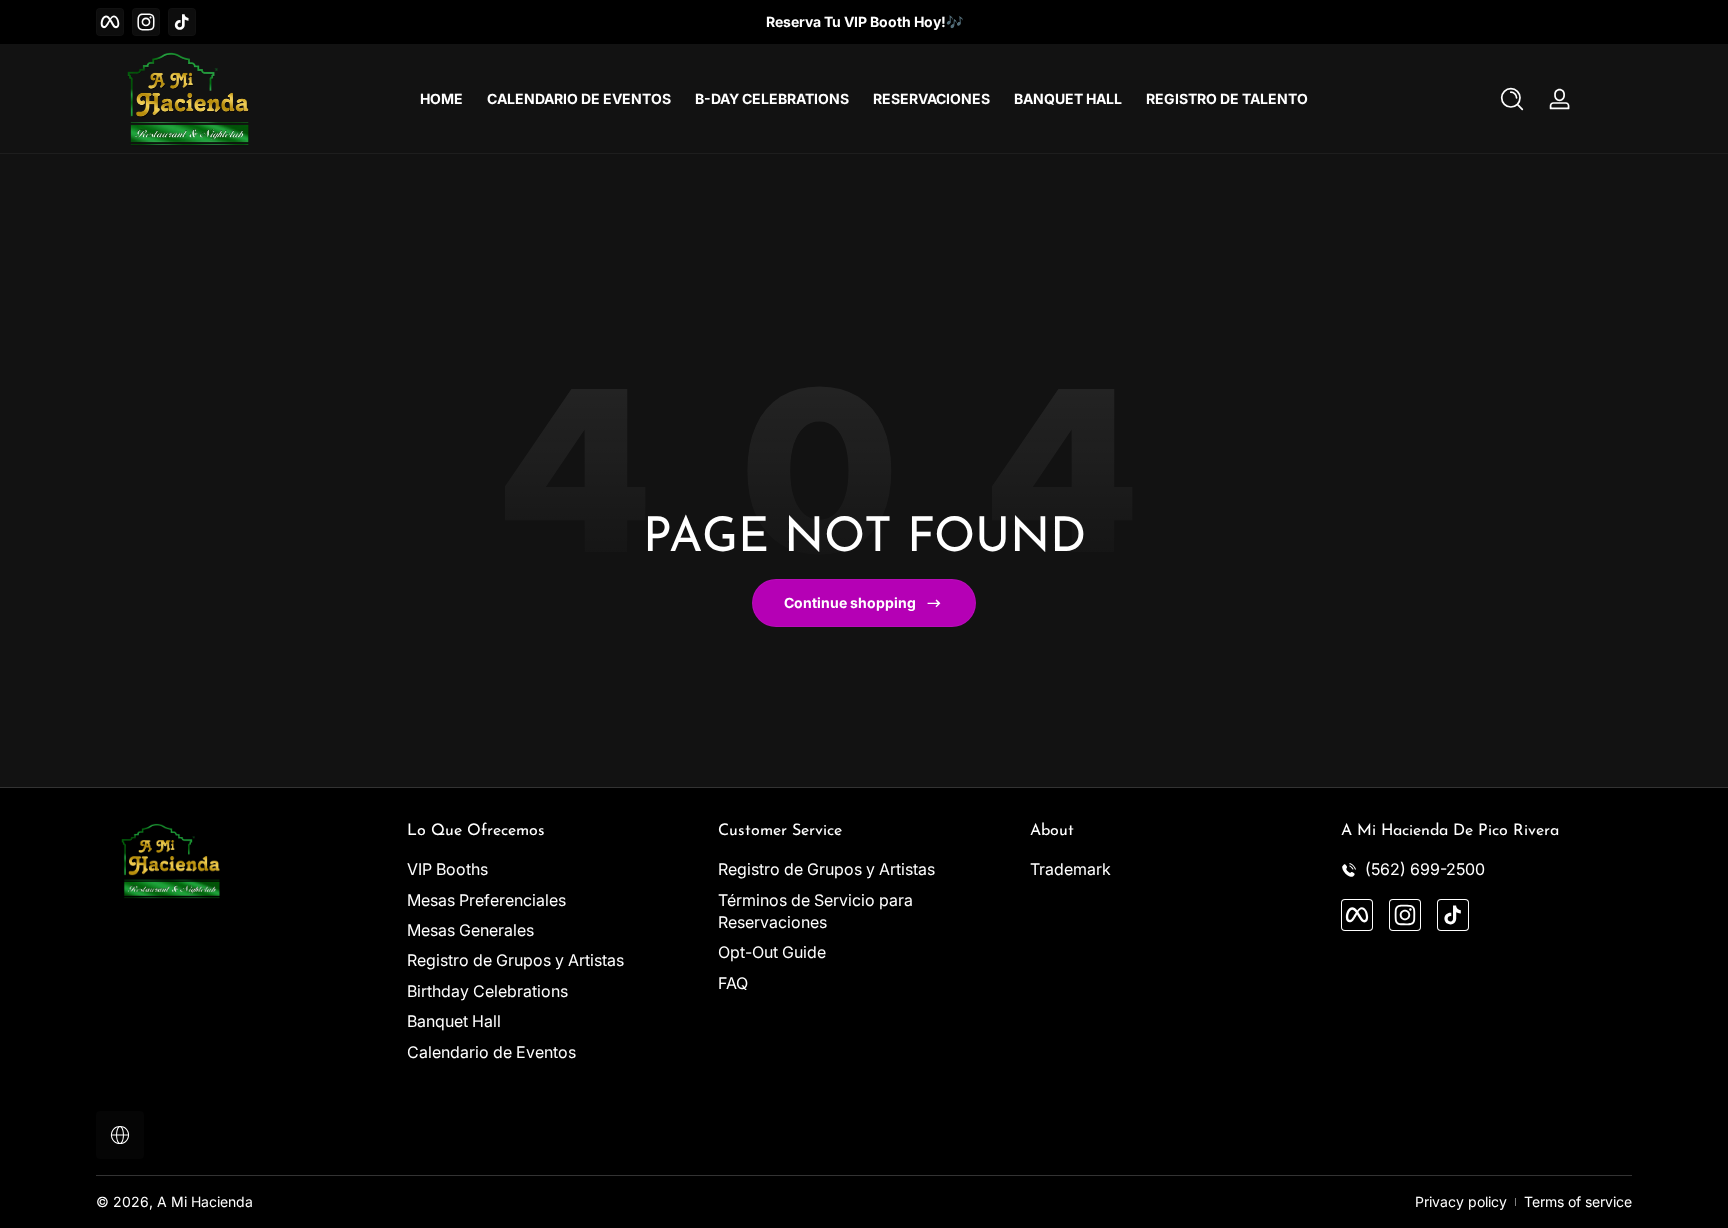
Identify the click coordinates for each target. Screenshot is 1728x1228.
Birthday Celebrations (487, 991)
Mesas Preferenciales (486, 900)
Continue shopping (850, 602)
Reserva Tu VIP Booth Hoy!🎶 (864, 21)
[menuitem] (552, 870)
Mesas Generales (470, 930)
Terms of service (1578, 1201)
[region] (864, 22)
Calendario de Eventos (491, 1052)
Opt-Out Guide (772, 953)
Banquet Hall (454, 1022)
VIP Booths (447, 870)
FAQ (733, 983)
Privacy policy (1461, 1201)
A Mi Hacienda (205, 1201)
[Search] (1512, 99)
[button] (1512, 99)
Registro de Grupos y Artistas (515, 961)
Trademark (1070, 870)
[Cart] (1608, 99)
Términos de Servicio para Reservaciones (815, 911)
